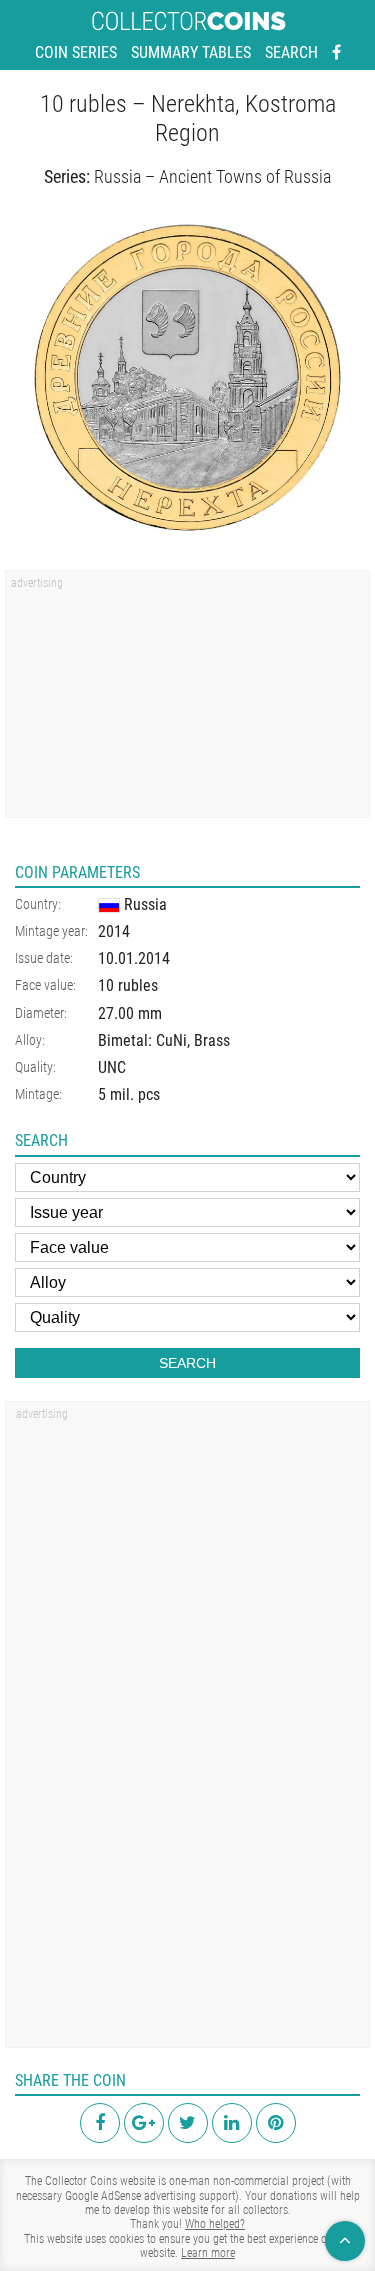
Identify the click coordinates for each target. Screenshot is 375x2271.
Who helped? (215, 2224)
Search (291, 52)
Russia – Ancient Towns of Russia (212, 176)
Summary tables (191, 52)
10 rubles (128, 985)
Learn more (208, 2253)
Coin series (76, 52)
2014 (114, 931)
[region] (187, 701)
